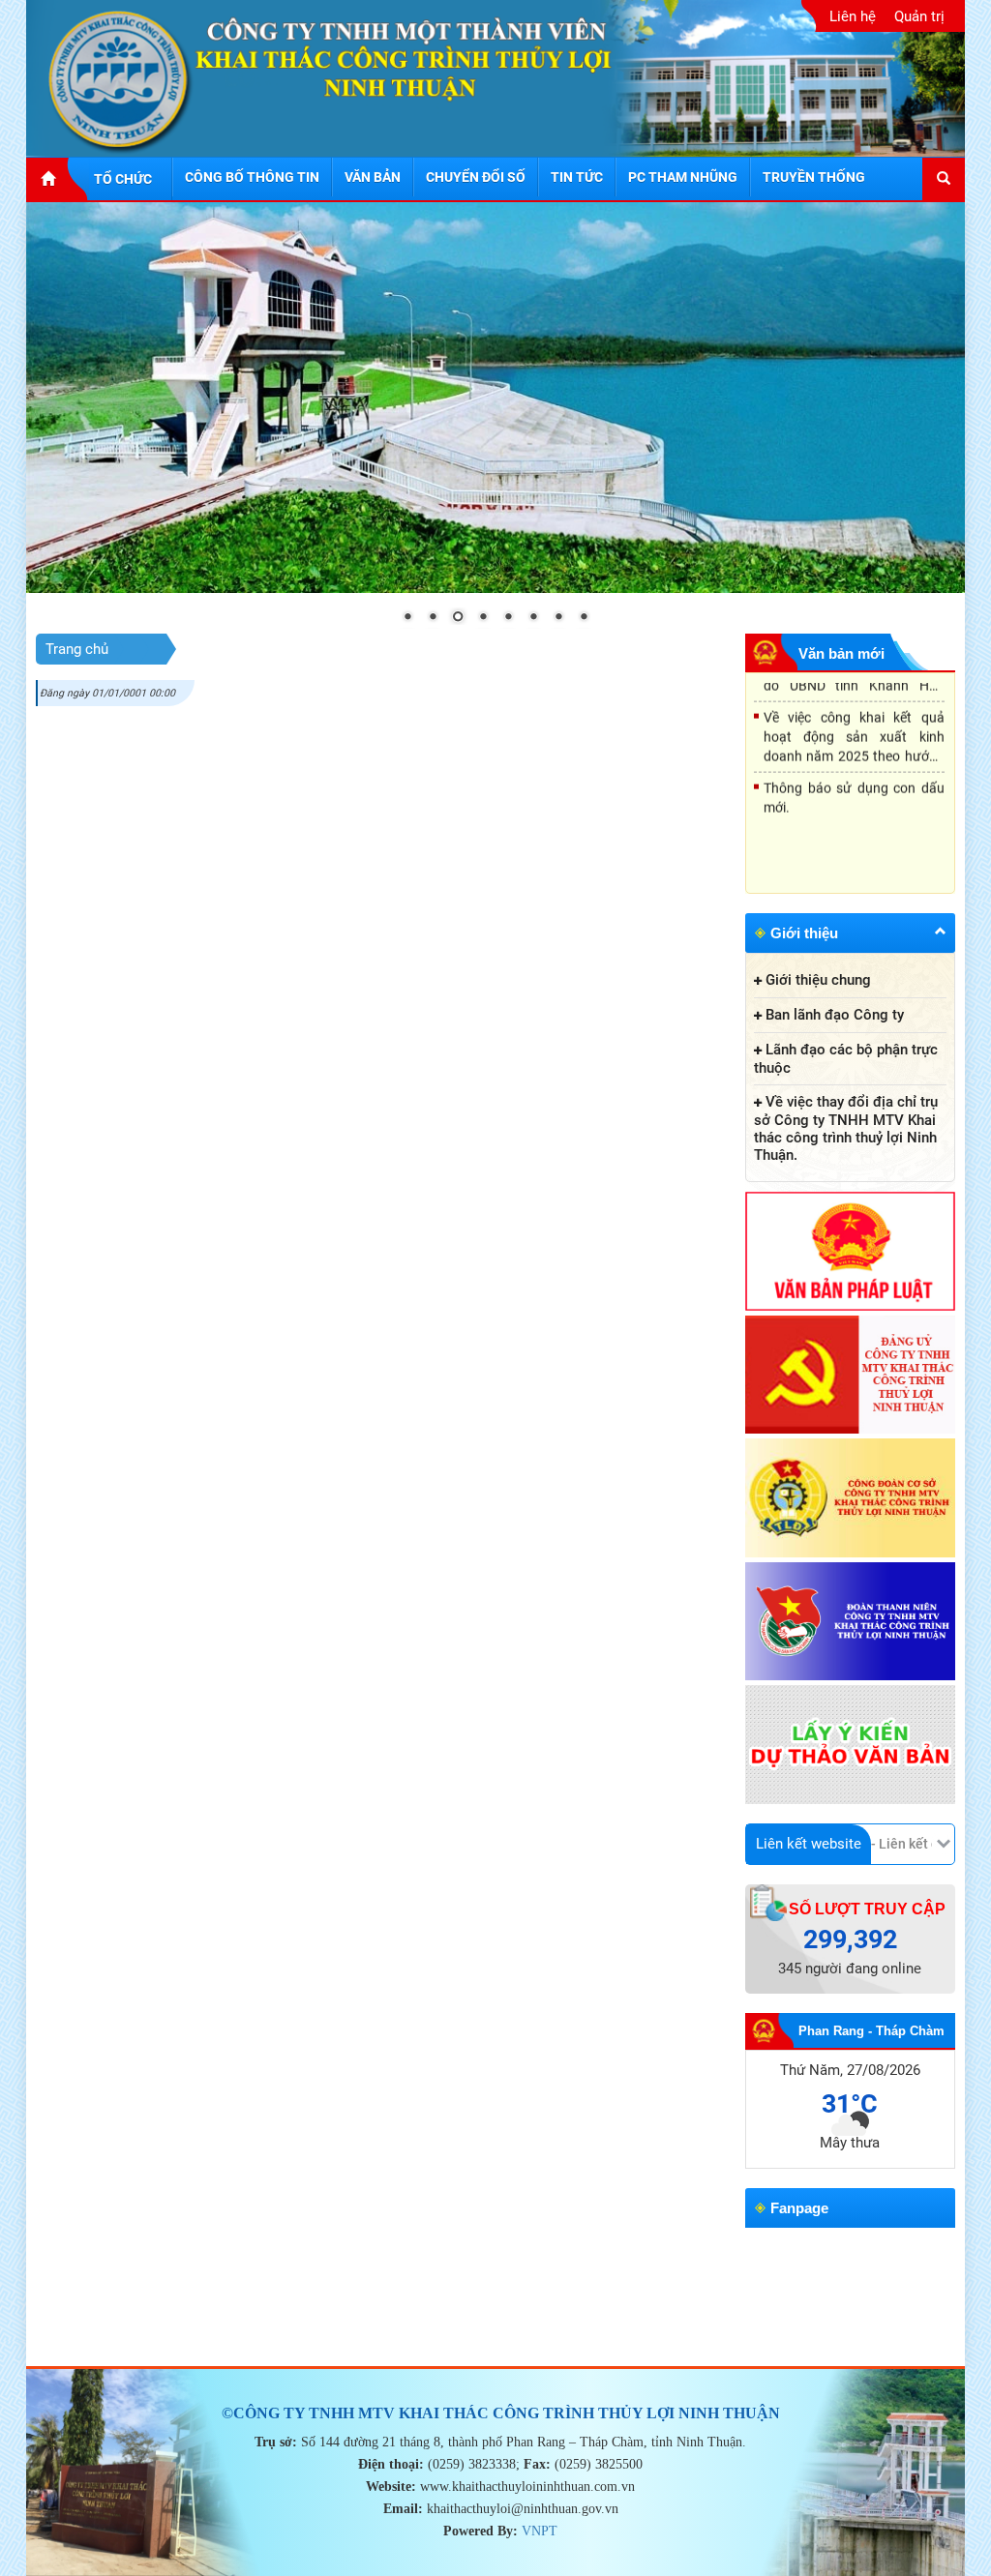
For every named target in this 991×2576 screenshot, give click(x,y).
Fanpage (799, 2208)
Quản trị (919, 16)
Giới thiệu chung (818, 980)
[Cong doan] (851, 1499)
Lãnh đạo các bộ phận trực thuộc (846, 1059)
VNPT (540, 2531)
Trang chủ (77, 649)
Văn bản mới (841, 653)
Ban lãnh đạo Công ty (835, 1015)
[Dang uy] (851, 1377)
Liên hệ (853, 16)
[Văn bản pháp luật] (851, 1253)
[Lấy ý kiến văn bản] (851, 1746)
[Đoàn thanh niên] (851, 1623)
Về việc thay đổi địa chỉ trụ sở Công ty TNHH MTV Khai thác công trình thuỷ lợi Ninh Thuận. (846, 1128)
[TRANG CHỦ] (58, 179)
